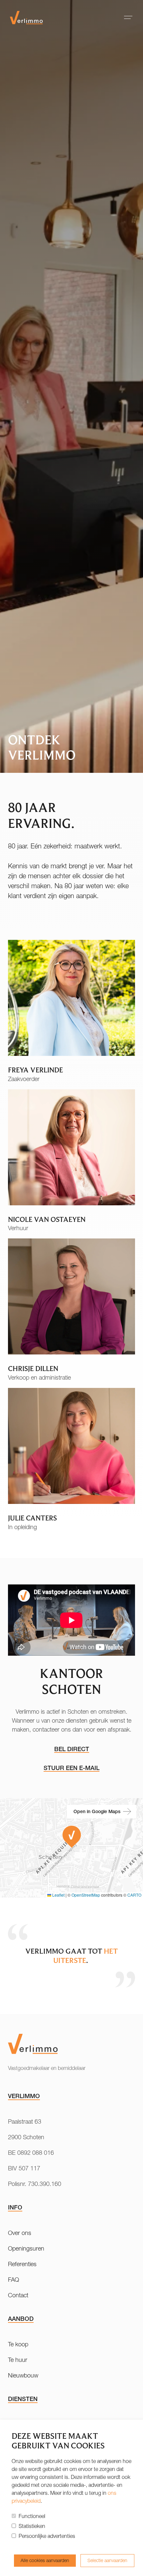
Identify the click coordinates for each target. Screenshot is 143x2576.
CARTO (134, 1895)
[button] (72, 1837)
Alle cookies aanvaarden (45, 2560)
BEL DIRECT (72, 1749)
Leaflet (58, 1895)
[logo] (26, 17)
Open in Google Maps (97, 1811)
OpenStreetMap (86, 1895)
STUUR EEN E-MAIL (71, 1768)
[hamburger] (128, 17)
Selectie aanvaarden (107, 2560)
